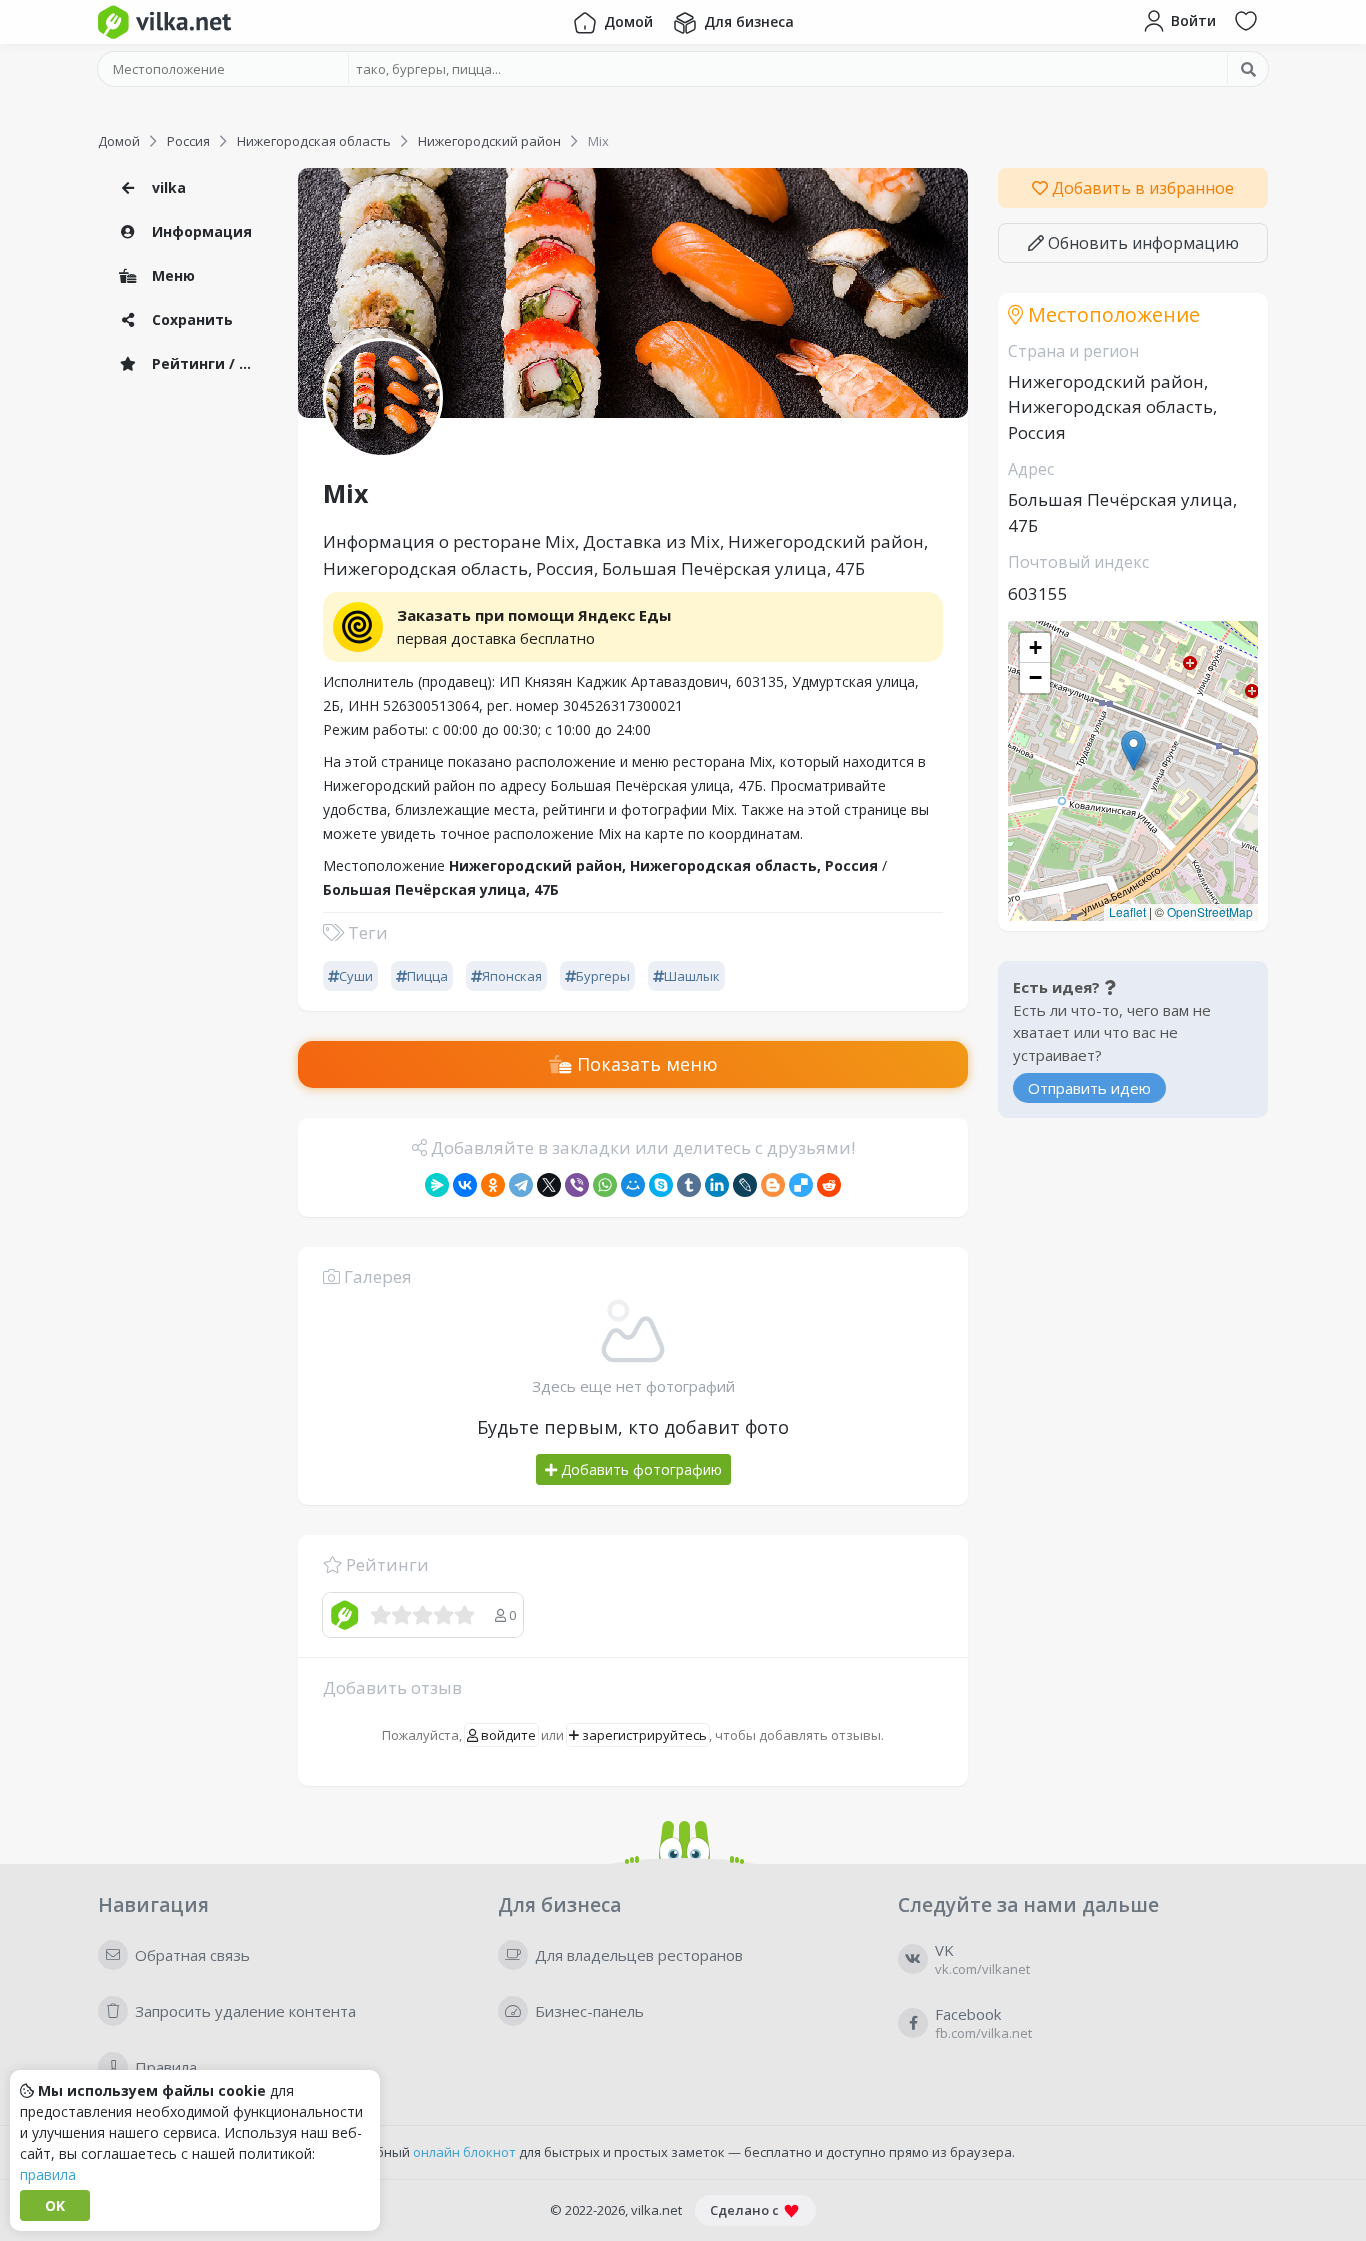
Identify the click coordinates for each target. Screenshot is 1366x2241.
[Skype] (661, 1185)
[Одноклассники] (493, 1185)
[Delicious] (801, 1185)
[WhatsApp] (605, 1185)
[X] (549, 1185)
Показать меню (645, 1064)
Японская (512, 976)
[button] (1133, 750)
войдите (507, 1735)
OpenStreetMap (1210, 911)
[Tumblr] (689, 1185)
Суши (356, 976)
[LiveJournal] (745, 1185)
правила (48, 2174)
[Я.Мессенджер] (437, 1185)
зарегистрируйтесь (643, 1735)
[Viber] (577, 1185)
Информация (200, 231)
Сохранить (190, 319)
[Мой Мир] (633, 1185)
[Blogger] (773, 1185)
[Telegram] (521, 1185)
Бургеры (603, 976)
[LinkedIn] (717, 1185)
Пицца (427, 976)
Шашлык (692, 976)
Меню (171, 275)
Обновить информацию (1141, 243)
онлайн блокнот (464, 2152)
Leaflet (1127, 911)
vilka (167, 187)
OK (55, 2205)
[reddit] (829, 1185)
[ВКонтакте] (465, 1185)
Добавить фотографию (639, 1469)
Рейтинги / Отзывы (208, 363)
